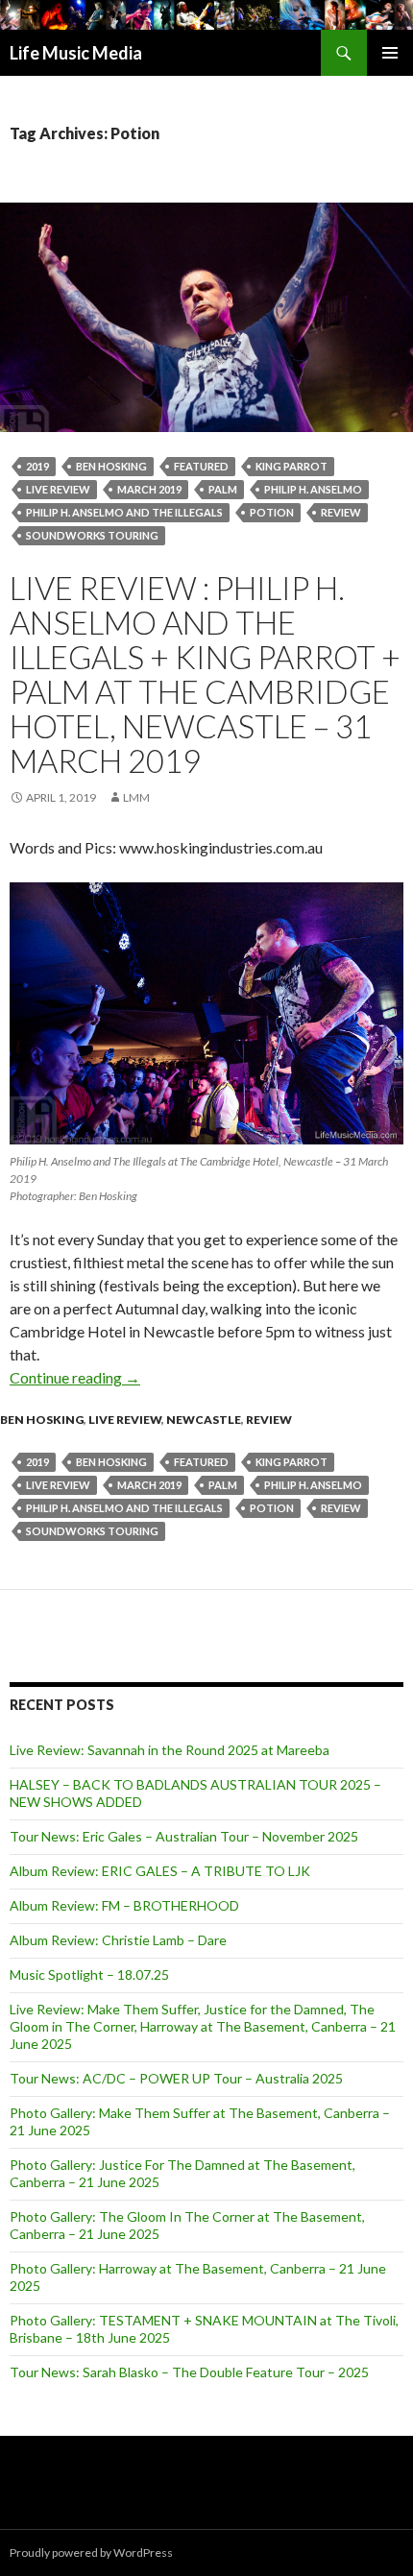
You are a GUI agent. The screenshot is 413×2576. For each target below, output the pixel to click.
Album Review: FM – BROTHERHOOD (124, 1905)
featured (201, 466)
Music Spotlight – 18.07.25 (89, 1974)
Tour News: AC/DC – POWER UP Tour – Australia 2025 (176, 2078)
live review (58, 489)
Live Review (125, 1420)
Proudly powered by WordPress (91, 2552)
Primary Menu (390, 53)
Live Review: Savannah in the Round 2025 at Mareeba (170, 1750)
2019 (37, 466)
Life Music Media (76, 53)
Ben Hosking (111, 466)
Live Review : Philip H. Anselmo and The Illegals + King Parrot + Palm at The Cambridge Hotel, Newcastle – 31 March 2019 (205, 674)
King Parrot (292, 466)
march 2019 (149, 489)
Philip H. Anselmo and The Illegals (124, 512)
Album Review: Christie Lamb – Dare (118, 1940)
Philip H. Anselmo (313, 489)
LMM (136, 797)
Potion (272, 512)
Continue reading (75, 1377)
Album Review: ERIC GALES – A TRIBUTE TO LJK (160, 1871)
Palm (223, 489)
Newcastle (204, 1420)
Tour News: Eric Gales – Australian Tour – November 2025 (184, 1836)
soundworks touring (92, 535)
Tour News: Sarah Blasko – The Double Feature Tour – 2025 (189, 2372)
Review (341, 512)
